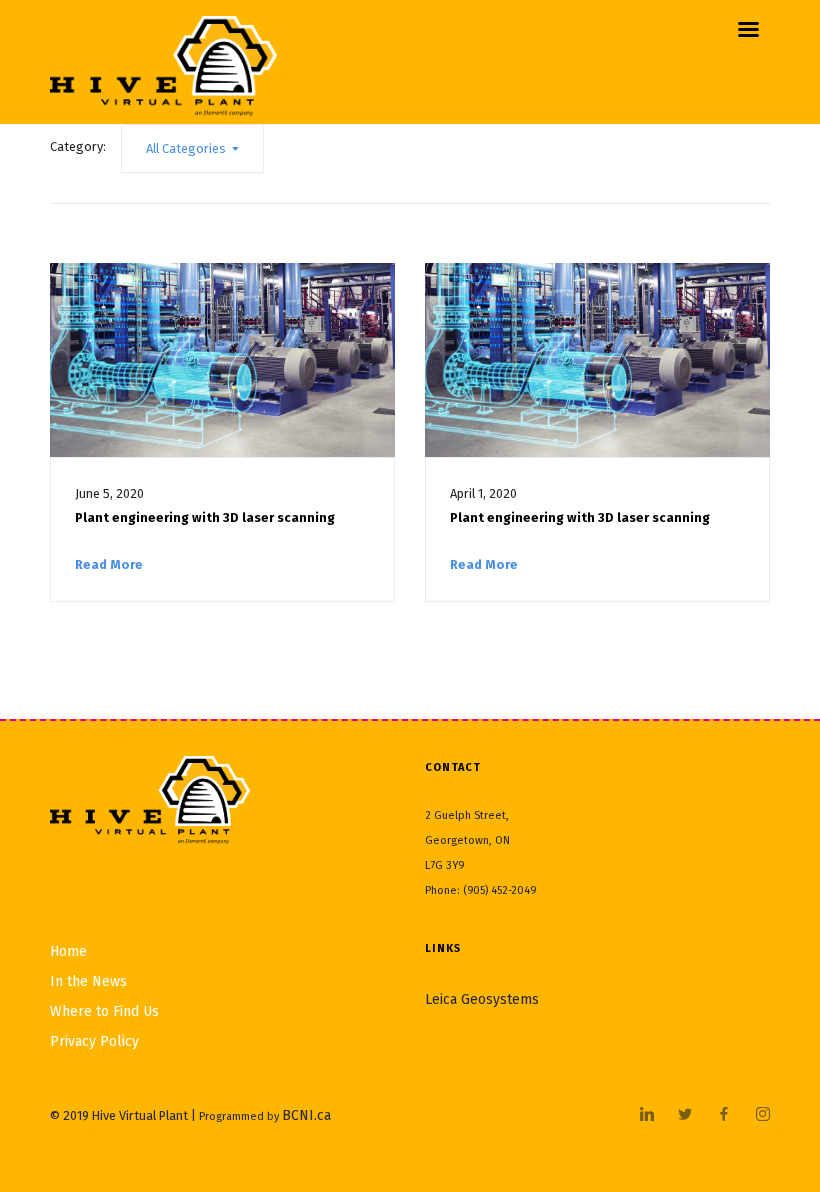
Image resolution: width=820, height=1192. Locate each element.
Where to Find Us (104, 1011)
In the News (88, 981)
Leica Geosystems (482, 999)
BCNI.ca (306, 1115)
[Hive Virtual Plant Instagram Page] (762, 1115)
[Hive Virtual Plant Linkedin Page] (646, 1115)
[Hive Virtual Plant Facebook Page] (723, 1115)
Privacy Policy (94, 1041)
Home (68, 951)
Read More (109, 564)
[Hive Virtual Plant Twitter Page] (684, 1115)
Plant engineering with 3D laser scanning (205, 517)
